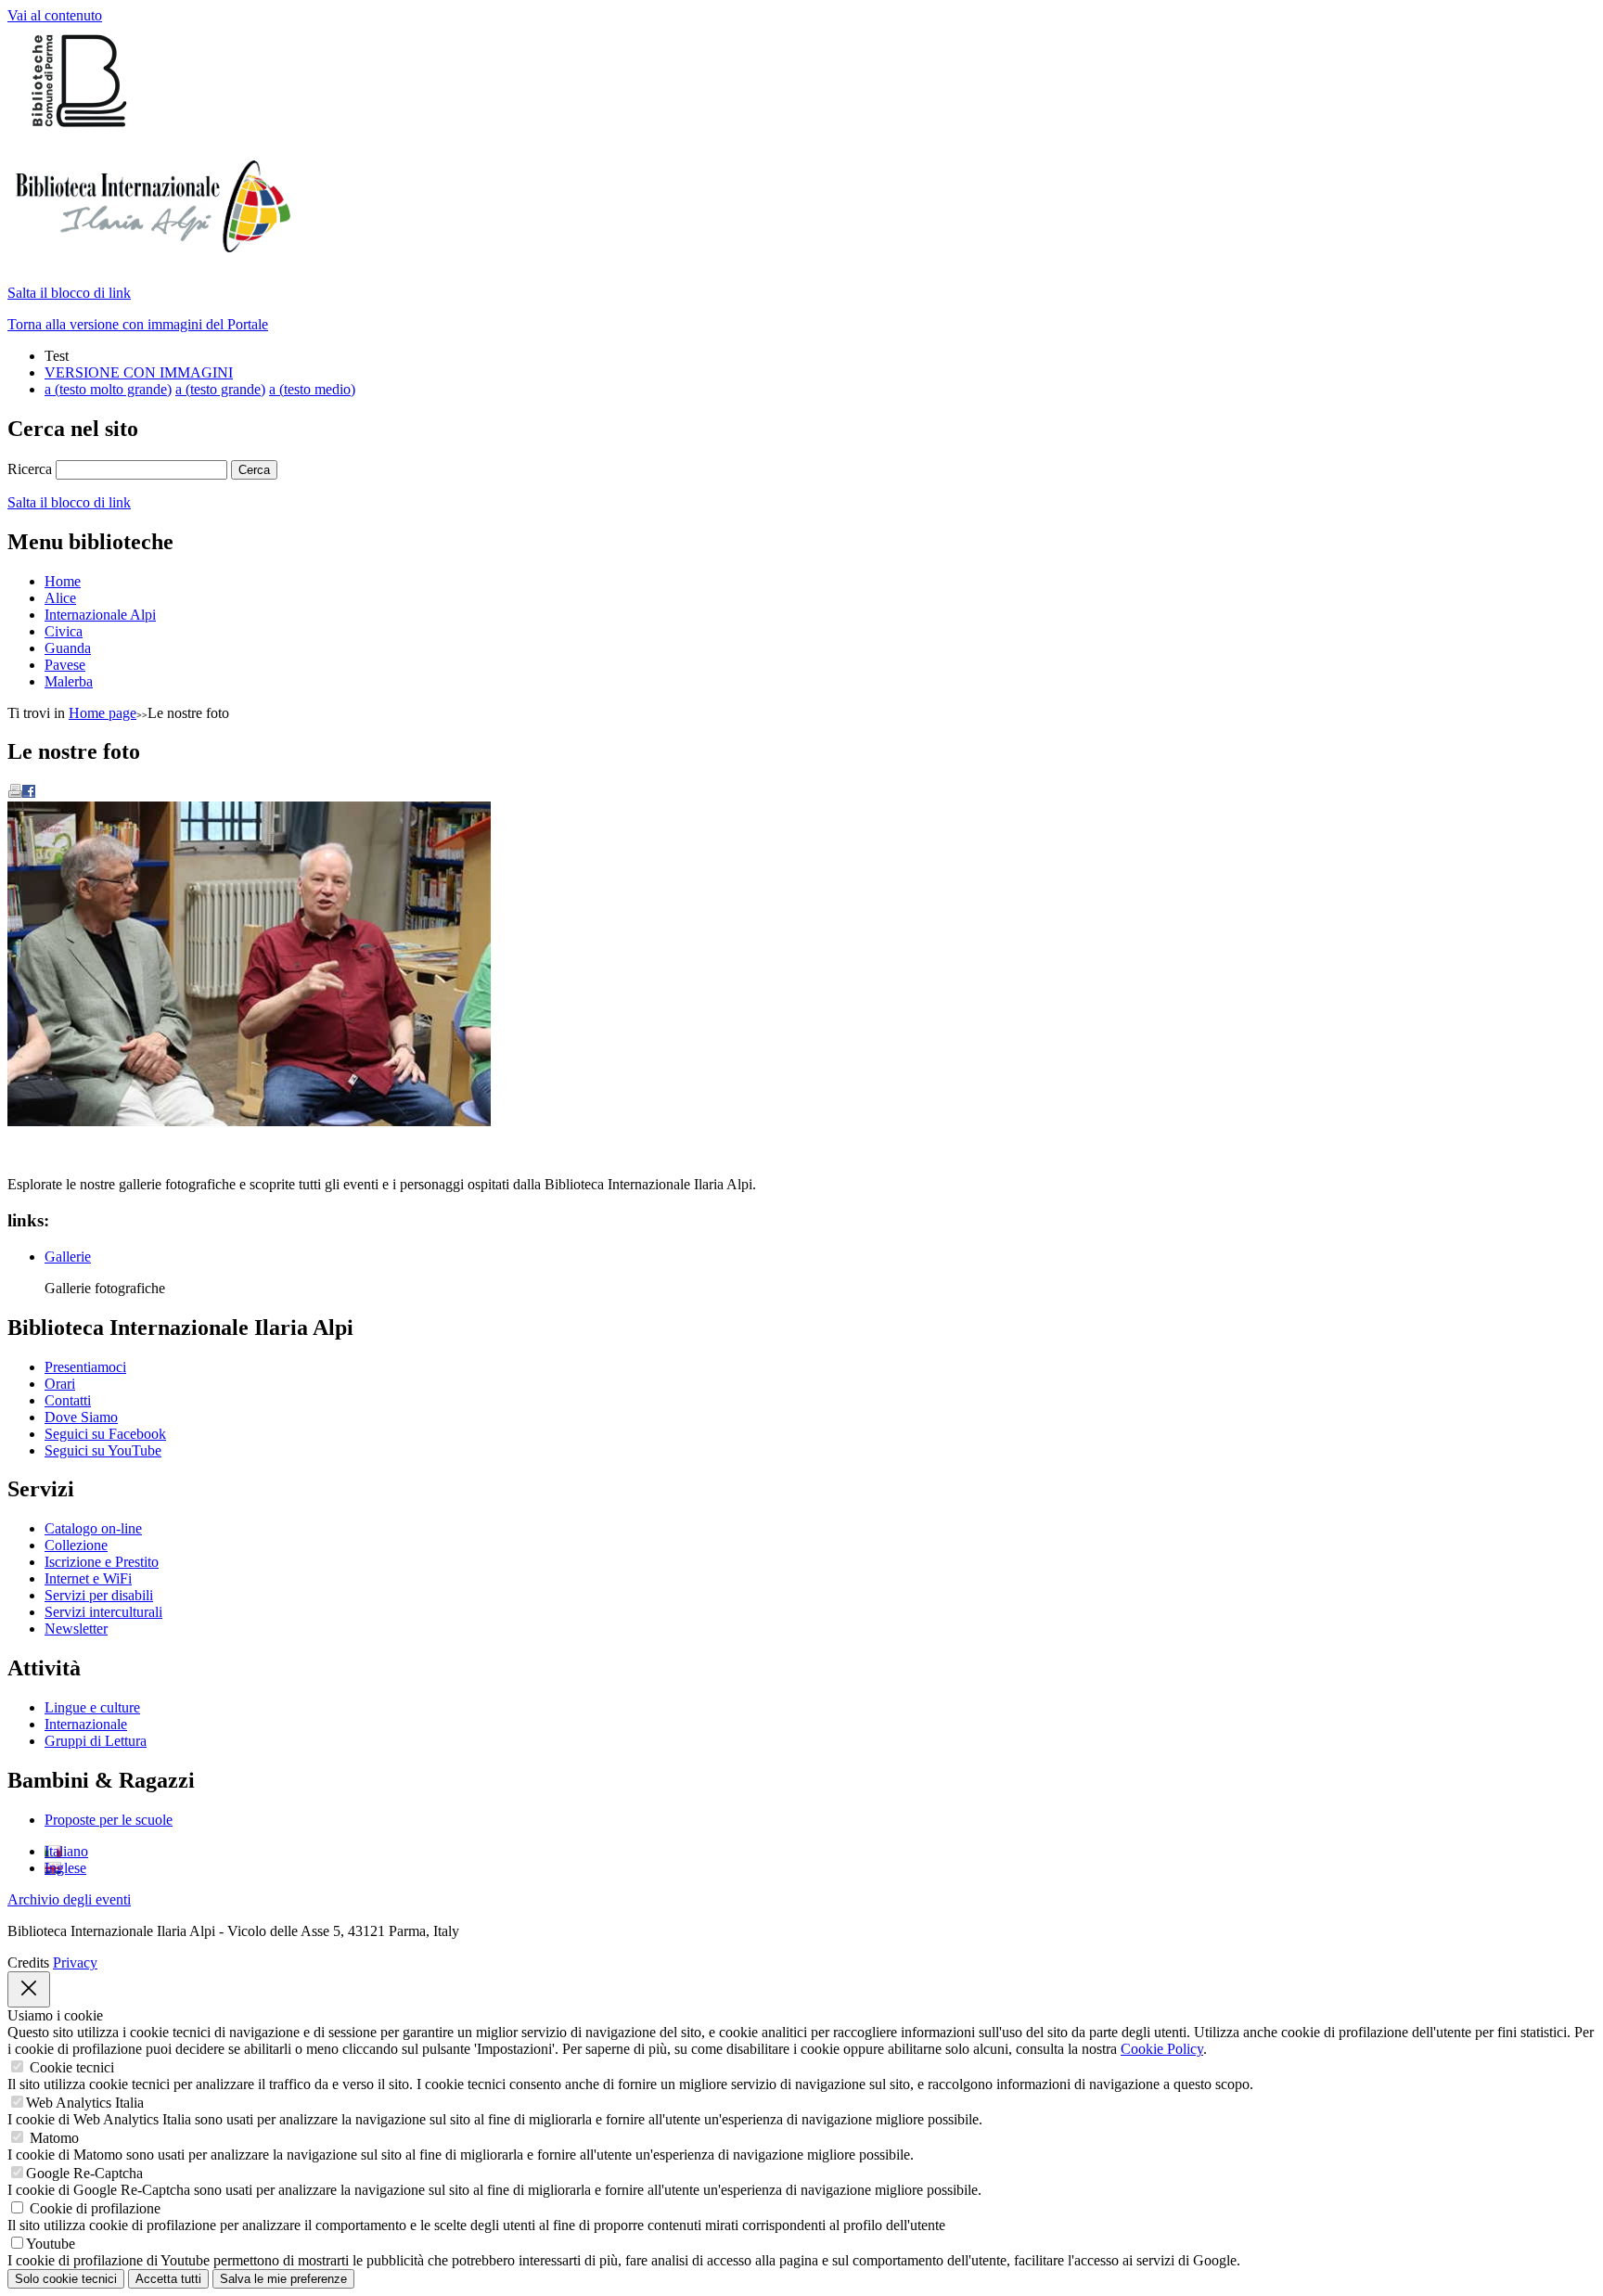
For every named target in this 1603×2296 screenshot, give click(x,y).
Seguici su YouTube (103, 1450)
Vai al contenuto (55, 15)
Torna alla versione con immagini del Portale (138, 324)
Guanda (68, 648)
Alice (60, 598)
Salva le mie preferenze (283, 2279)
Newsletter (76, 1629)
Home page (103, 713)
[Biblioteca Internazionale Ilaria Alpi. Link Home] (149, 247)
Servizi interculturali (103, 1612)
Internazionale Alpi (100, 615)
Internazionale (86, 1724)
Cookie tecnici (72, 2067)
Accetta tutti (168, 2279)
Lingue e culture (92, 1707)
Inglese (65, 1868)
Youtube (51, 2244)
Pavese (65, 665)
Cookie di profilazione (95, 2208)
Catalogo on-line (93, 1528)
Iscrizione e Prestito (102, 1562)
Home (63, 581)
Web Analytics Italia (85, 2103)
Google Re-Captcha (84, 2173)
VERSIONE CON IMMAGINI (139, 372)
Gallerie (68, 1257)
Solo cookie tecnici (66, 2279)
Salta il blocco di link (69, 293)
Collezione (76, 1545)
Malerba (69, 681)
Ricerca (30, 469)
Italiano (66, 1851)
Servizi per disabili (99, 1595)
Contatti (68, 1400)
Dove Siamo (81, 1417)
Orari (60, 1384)
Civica (64, 631)
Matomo (54, 2138)
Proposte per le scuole (109, 1820)
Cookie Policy (1162, 2049)
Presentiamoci (85, 1367)
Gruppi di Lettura (96, 1741)
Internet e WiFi (88, 1578)
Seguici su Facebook (105, 1434)
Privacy (75, 1963)
